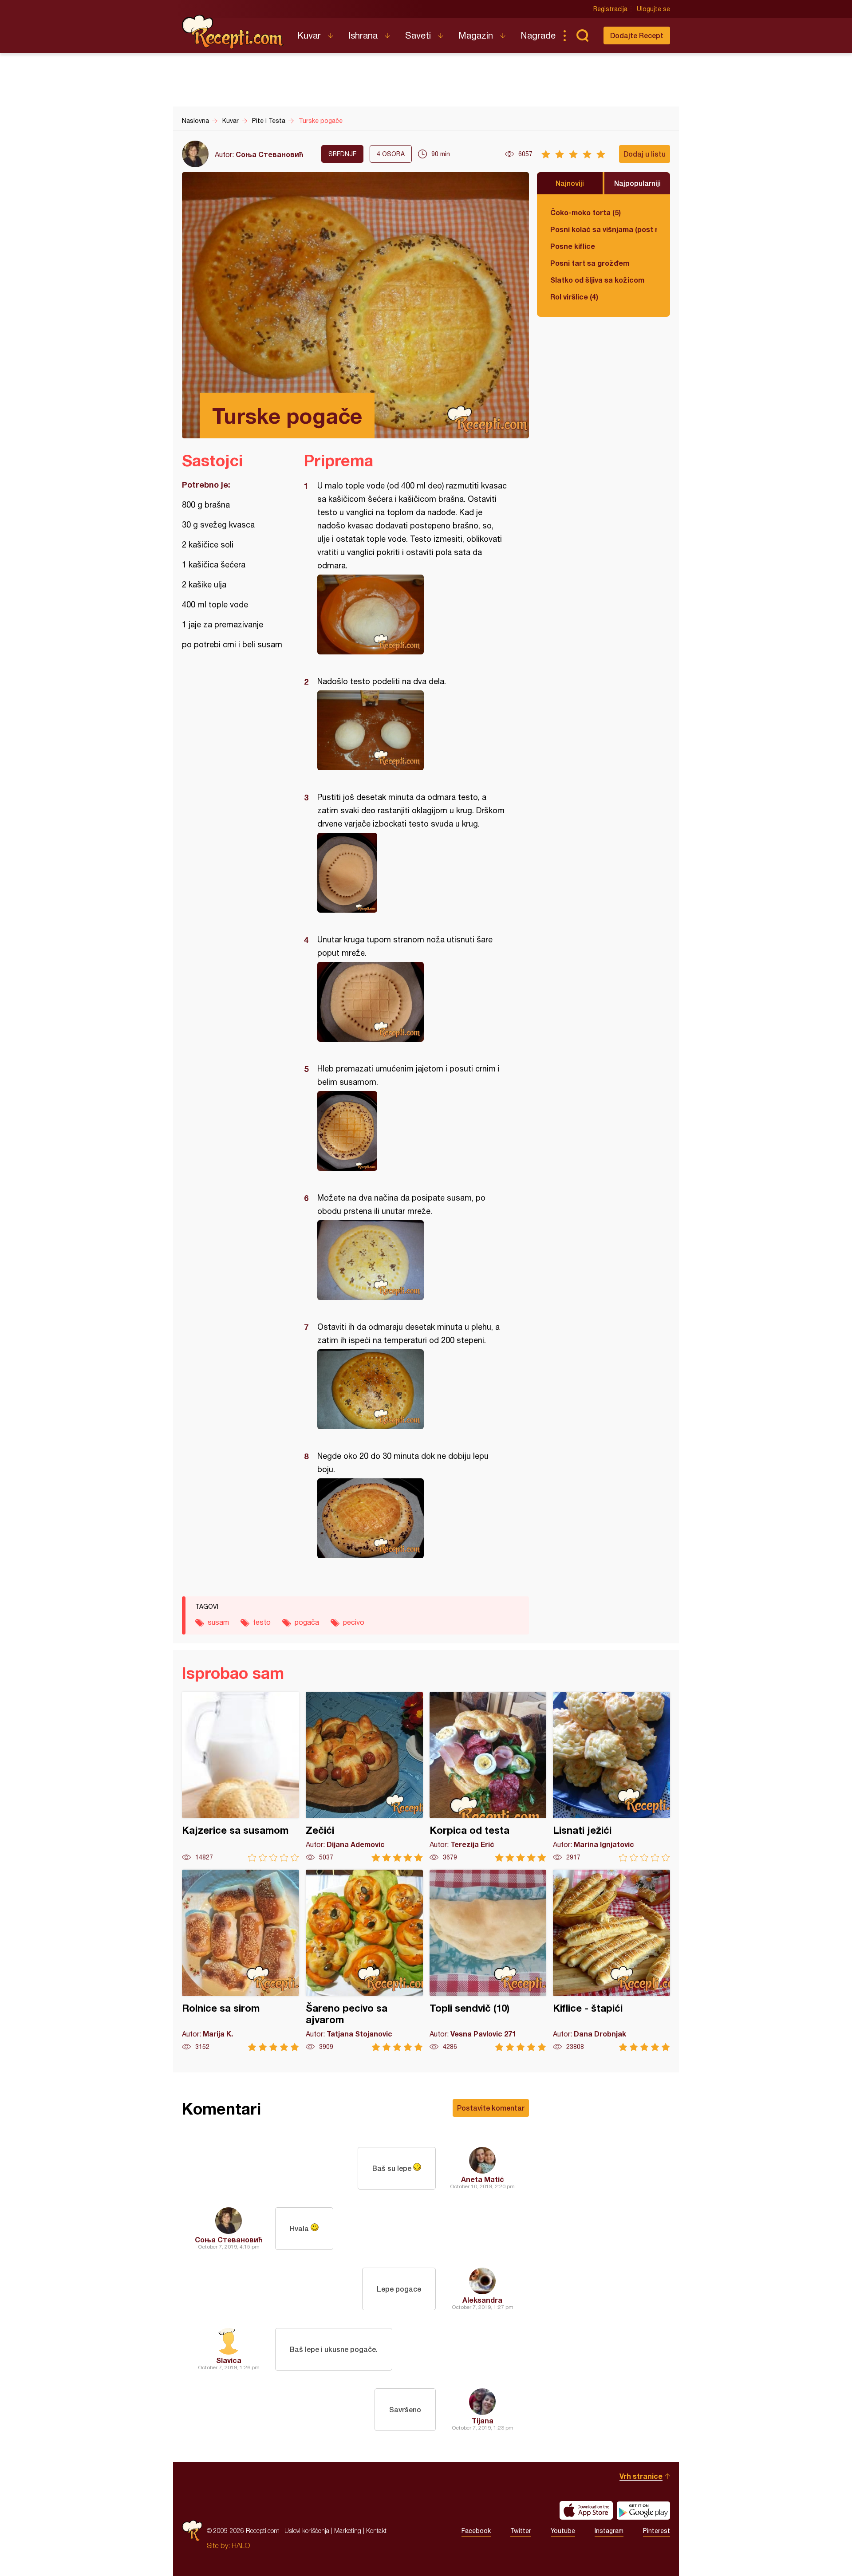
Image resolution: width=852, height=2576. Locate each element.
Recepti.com (233, 32)
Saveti (418, 35)
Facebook (476, 2531)
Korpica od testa (488, 1777)
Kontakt (376, 2531)
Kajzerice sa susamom (241, 1777)
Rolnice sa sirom (241, 1960)
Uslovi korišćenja (307, 2531)
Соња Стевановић (270, 154)
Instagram (609, 2531)
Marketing (348, 2531)
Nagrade (538, 35)
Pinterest (657, 2531)
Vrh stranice (641, 2476)
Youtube (563, 2531)
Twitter (521, 2531)
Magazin (476, 35)
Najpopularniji (637, 183)
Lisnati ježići (611, 1777)
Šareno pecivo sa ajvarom (364, 1960)
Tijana (483, 2420)
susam (218, 1622)
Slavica (229, 2360)
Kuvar (309, 35)
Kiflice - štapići (611, 1960)
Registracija (610, 9)
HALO (241, 2545)
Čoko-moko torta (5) (586, 212)
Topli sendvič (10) (488, 1960)
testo (262, 1622)
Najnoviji (570, 183)
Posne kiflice (573, 246)
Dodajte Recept (637, 35)
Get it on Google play (643, 2510)
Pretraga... (582, 35)
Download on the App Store (586, 2510)
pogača (307, 1622)
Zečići (364, 1777)
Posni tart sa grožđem (590, 263)
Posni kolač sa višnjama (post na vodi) (603, 229)
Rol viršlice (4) (574, 297)
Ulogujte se (653, 9)
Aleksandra (482, 2300)
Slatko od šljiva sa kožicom (597, 280)
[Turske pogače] (412, 614)
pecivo (354, 1622)
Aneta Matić (483, 2179)
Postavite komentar (491, 2108)
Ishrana (363, 35)
